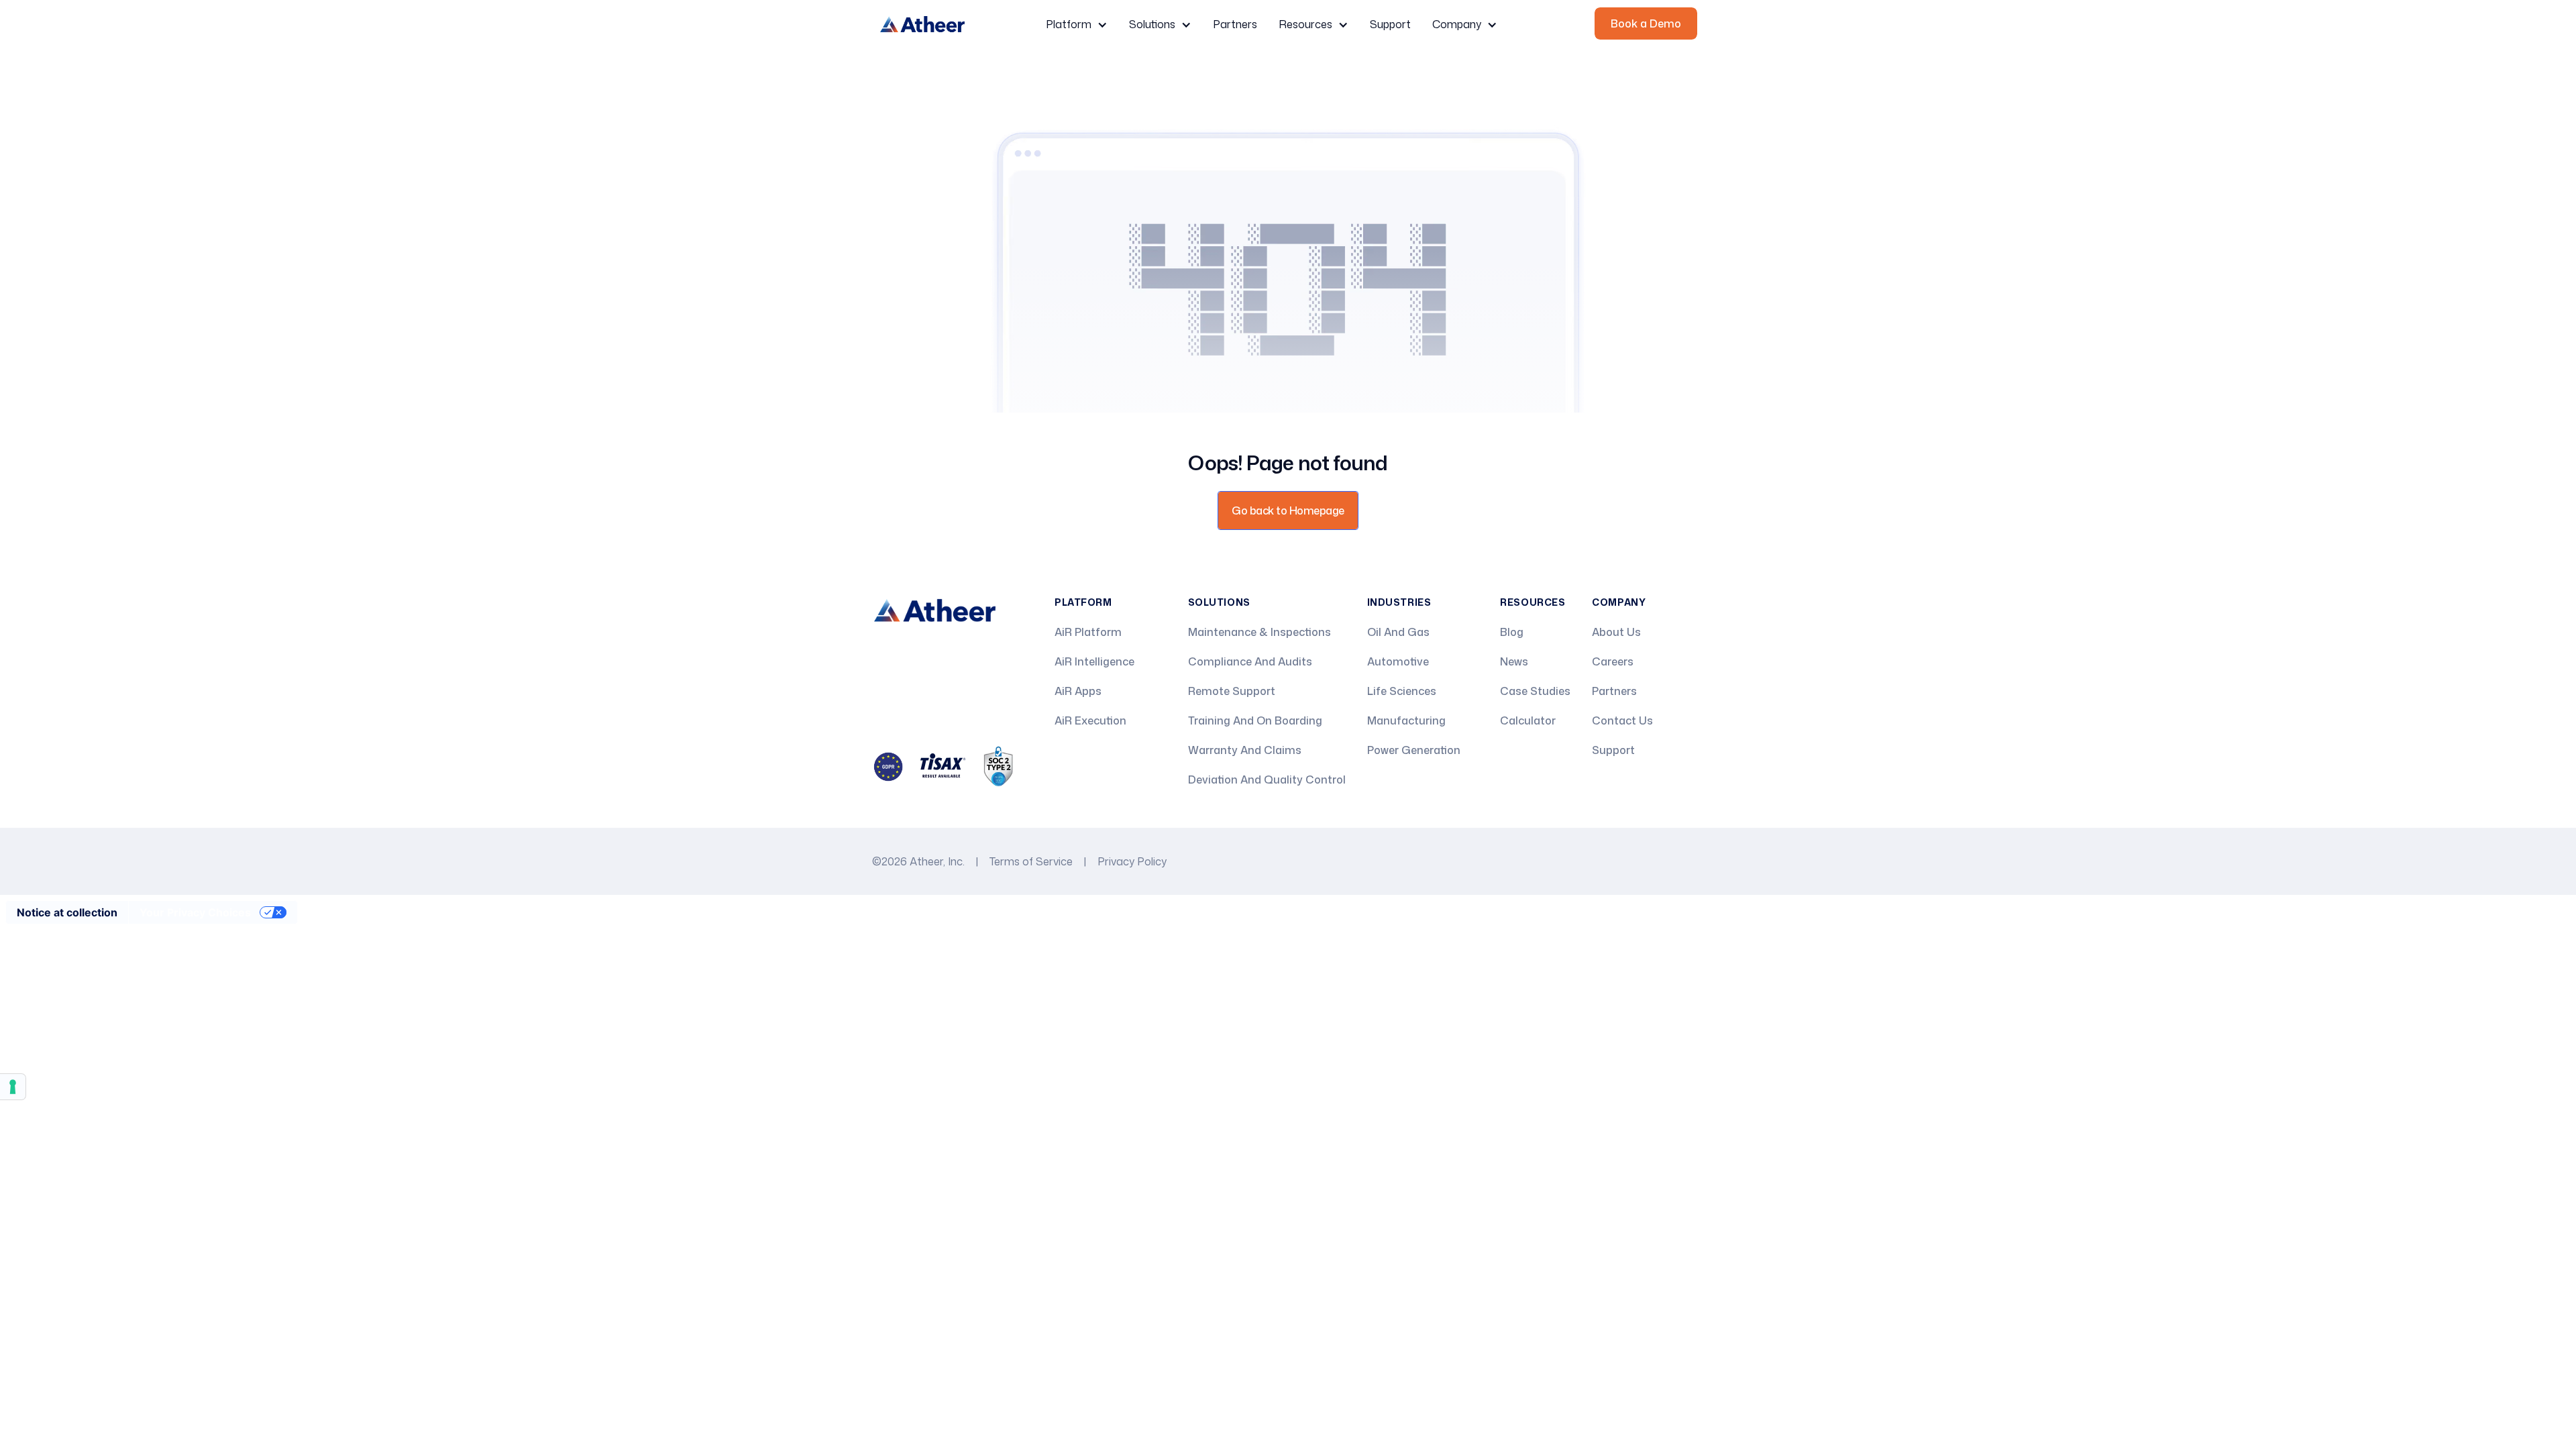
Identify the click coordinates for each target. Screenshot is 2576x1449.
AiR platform (1088, 632)
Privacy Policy (1132, 861)
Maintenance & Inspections (1259, 632)
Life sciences (1402, 691)
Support (1390, 24)
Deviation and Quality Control (1267, 780)
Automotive (1398, 661)
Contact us (1622, 720)
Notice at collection (67, 912)
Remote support (1232, 691)
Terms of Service (1031, 861)
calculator (1528, 720)
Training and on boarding (1255, 720)
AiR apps (1078, 691)
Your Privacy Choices (195, 912)
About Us (1616, 632)
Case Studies (1535, 691)
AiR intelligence (1094, 661)
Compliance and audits (1250, 661)
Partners (1235, 24)
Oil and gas (1398, 632)
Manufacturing (1406, 720)
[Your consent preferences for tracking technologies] (13, 1087)
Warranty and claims (1245, 750)
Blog (1512, 632)
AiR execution (1090, 720)
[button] (1077, 24)
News (1514, 661)
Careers (1613, 661)
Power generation (1414, 750)
